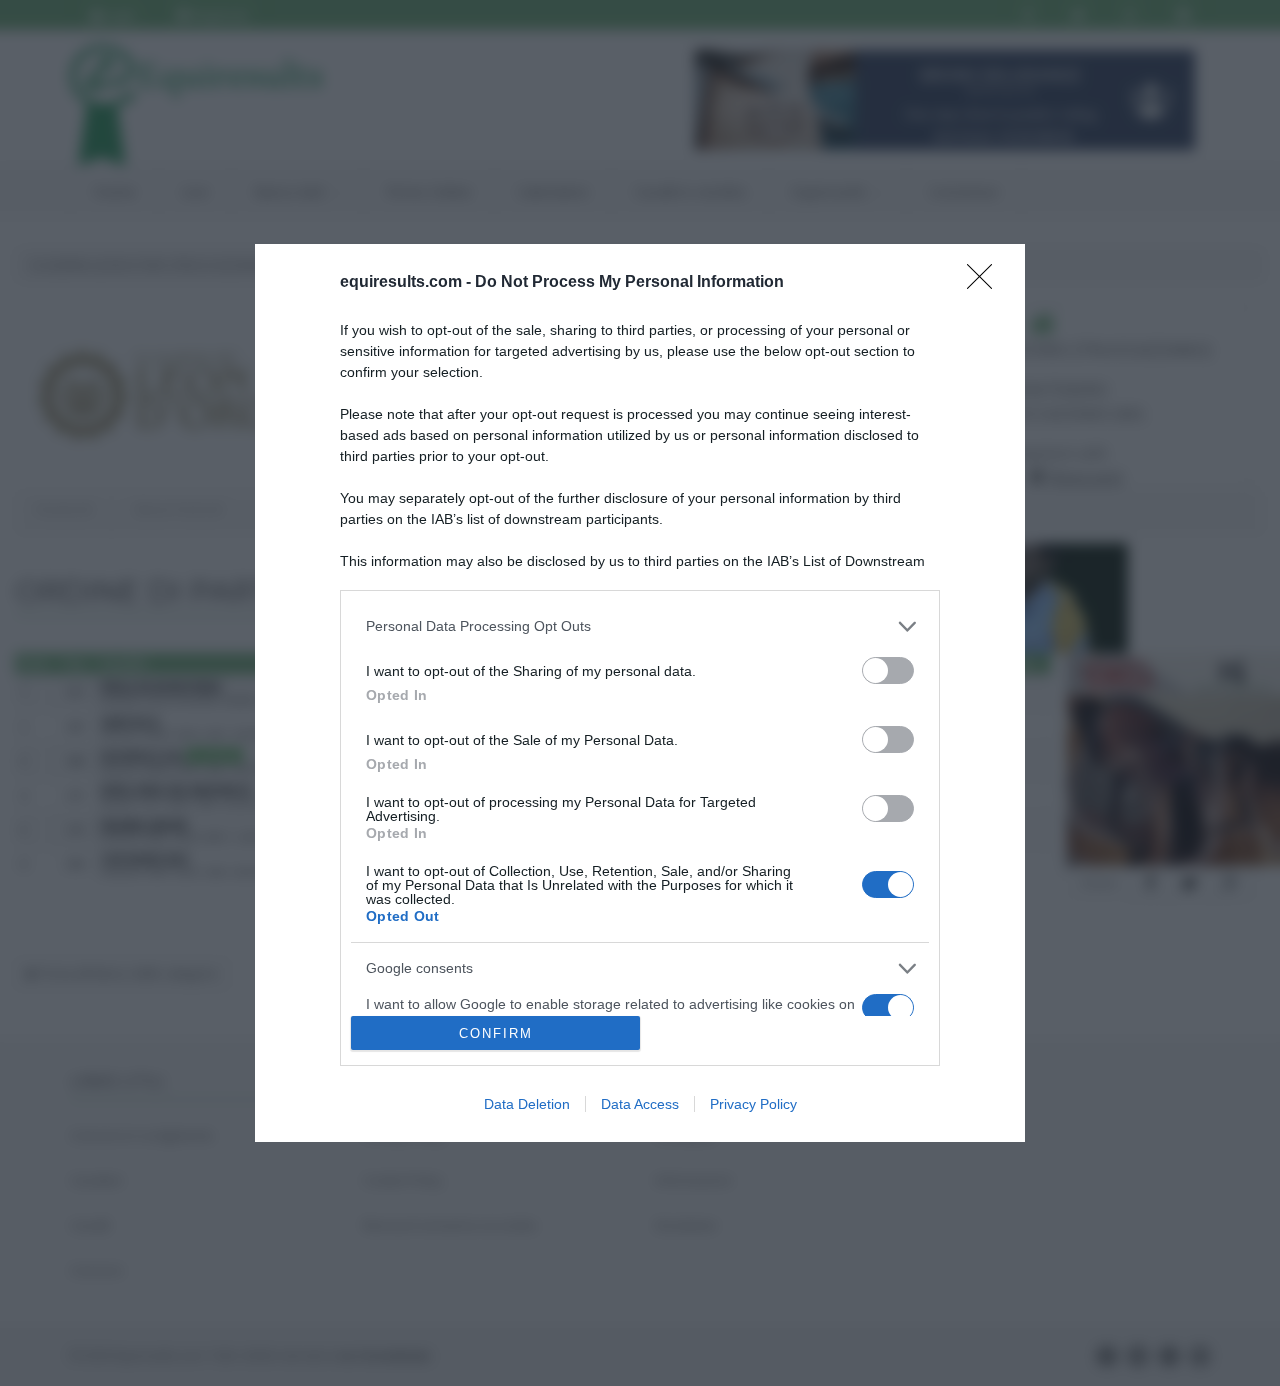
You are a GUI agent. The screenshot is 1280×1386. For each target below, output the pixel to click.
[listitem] (640, 626)
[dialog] (640, 693)
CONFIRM (496, 1033)
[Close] (986, 283)
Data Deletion (527, 1104)
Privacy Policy (753, 1104)
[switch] (888, 670)
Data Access (640, 1104)
